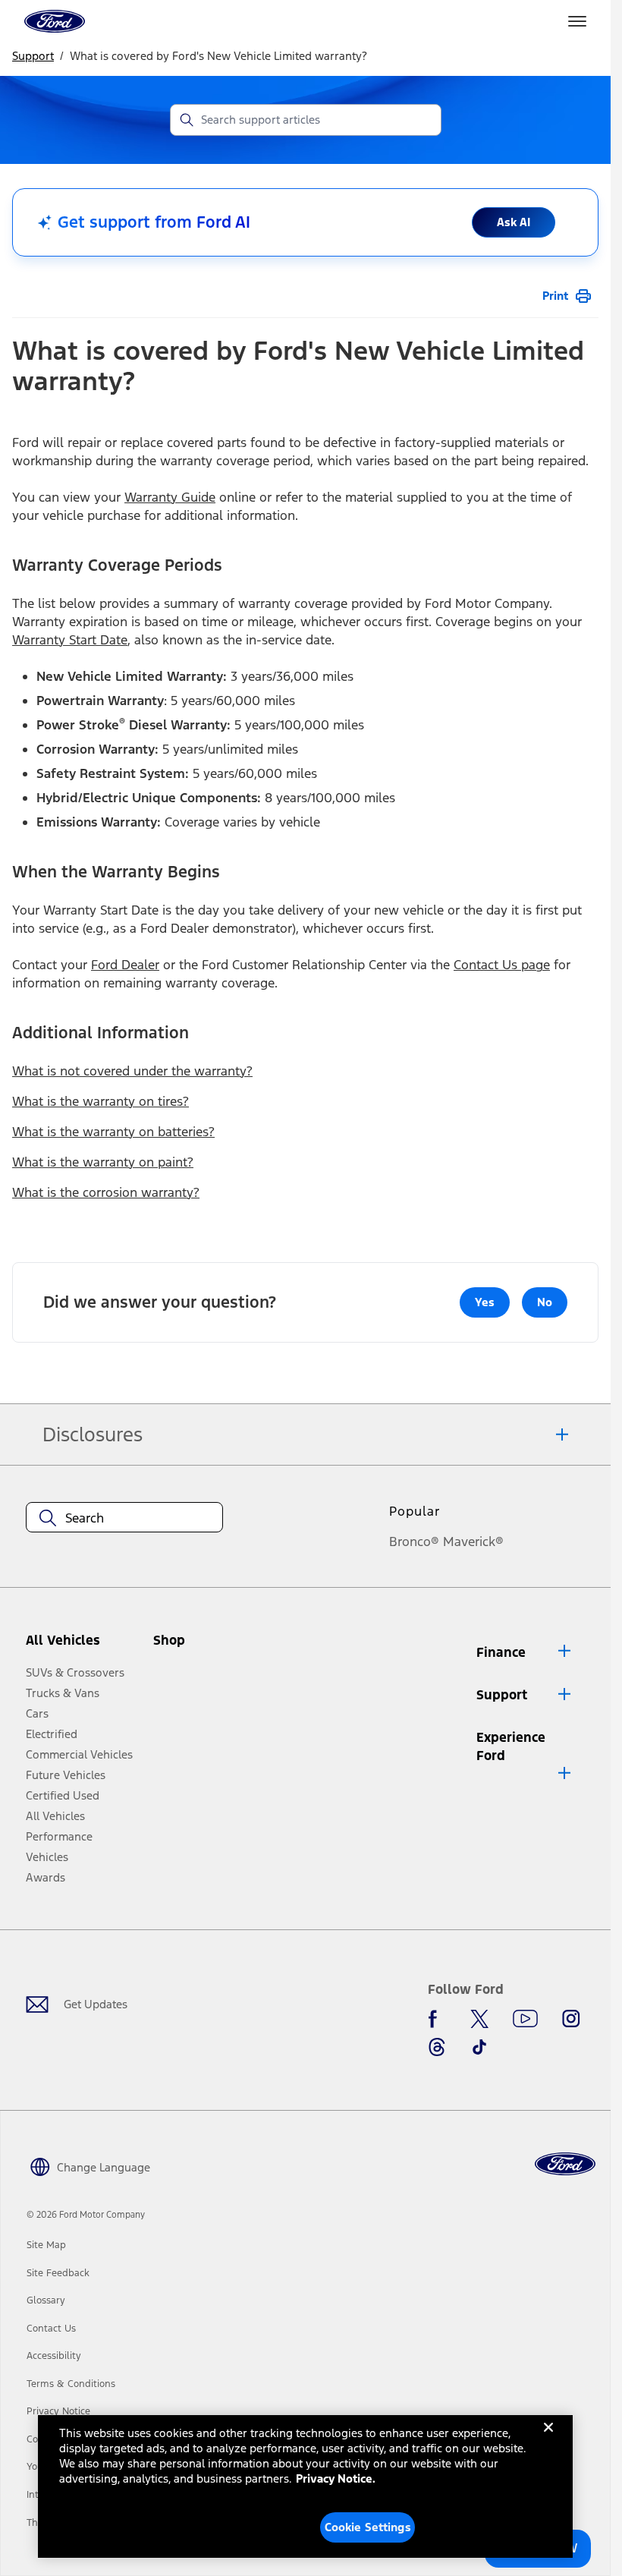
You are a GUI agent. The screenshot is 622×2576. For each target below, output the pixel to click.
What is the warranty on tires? (101, 1101)
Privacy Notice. (336, 2478)
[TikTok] (479, 2047)
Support (33, 56)
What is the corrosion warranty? (106, 1192)
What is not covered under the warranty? (132, 1071)
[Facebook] (437, 2019)
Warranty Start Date (70, 640)
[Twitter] (479, 2019)
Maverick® (473, 1542)
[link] (46, 2245)
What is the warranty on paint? (103, 1162)
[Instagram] (571, 2019)
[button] (199, 1646)
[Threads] (437, 2047)
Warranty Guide (170, 497)
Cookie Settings (368, 2527)
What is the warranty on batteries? (113, 1132)
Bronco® (414, 1542)
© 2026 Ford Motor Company (86, 2215)
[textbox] (124, 1518)
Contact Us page (502, 965)
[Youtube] (525, 2019)
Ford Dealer (125, 965)
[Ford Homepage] (565, 2164)
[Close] (548, 2439)
